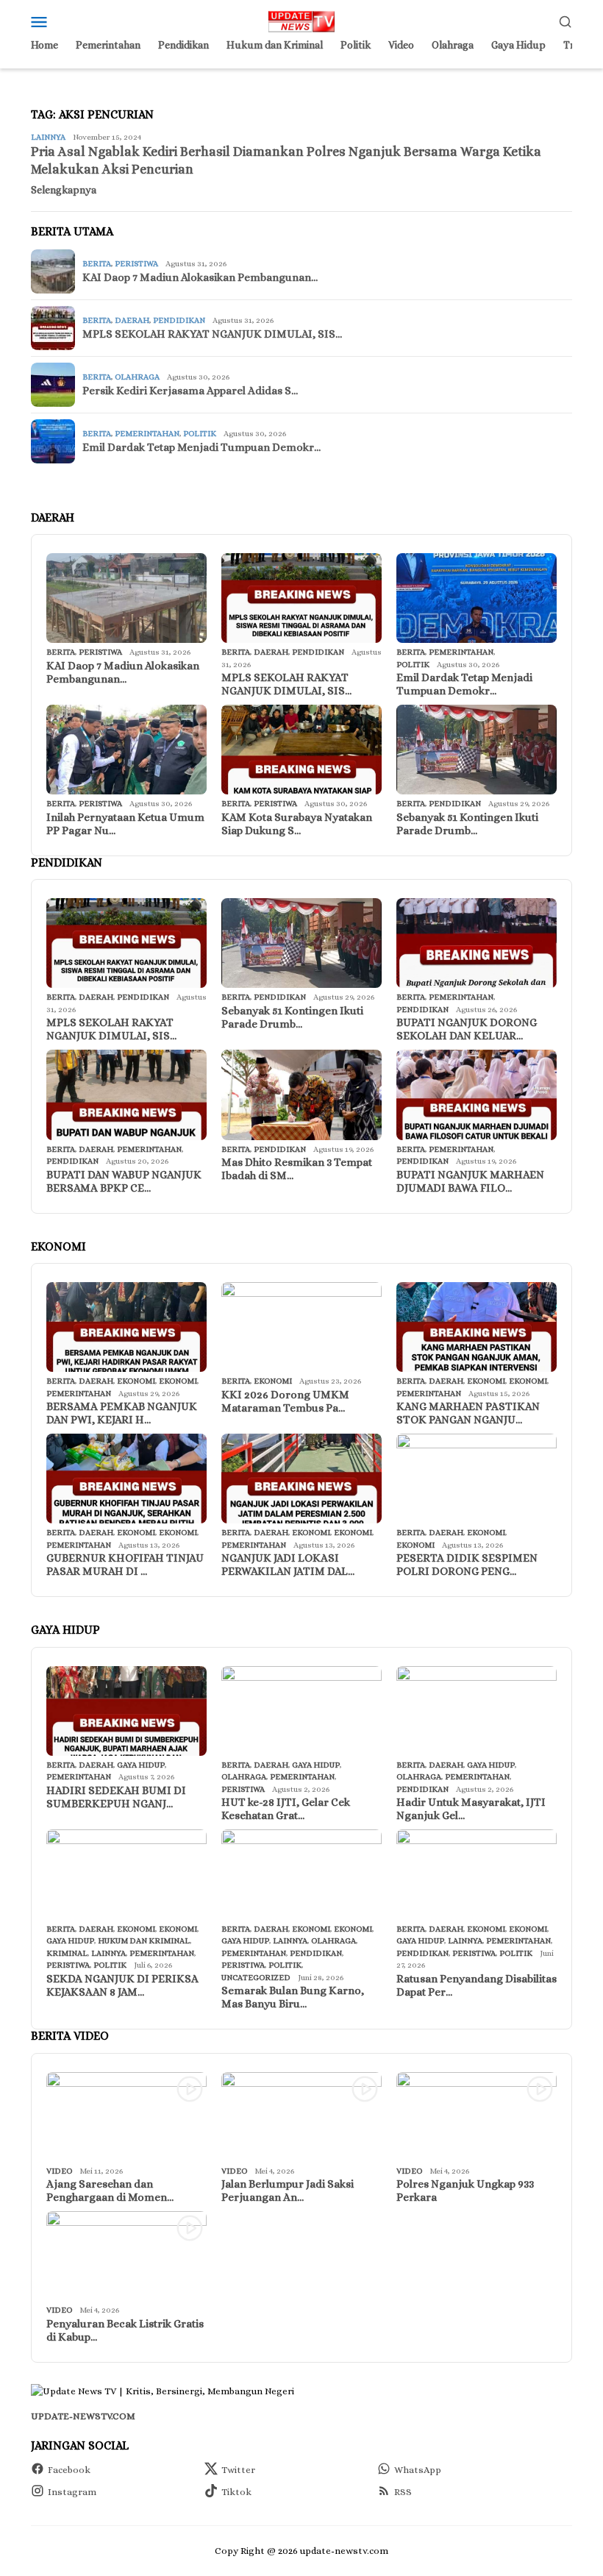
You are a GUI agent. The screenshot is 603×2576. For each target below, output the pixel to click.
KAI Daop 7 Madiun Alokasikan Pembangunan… (200, 277)
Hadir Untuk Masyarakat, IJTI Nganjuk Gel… (471, 1809)
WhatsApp (418, 2470)
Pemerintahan (147, 434)
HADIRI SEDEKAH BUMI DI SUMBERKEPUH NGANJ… (116, 1797)
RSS (403, 2492)
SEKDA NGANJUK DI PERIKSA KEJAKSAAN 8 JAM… (122, 1985)
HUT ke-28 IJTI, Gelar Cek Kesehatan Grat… (286, 1809)
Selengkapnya (64, 190)
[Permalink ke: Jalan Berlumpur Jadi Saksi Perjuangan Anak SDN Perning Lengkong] (301, 2117)
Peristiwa (136, 264)
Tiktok (236, 2492)
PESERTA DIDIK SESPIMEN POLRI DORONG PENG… (467, 1565)
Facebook (69, 2470)
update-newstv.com (83, 2416)
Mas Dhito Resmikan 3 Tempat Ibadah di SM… (297, 1169)
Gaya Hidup (141, 1765)
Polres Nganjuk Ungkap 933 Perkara (465, 2191)
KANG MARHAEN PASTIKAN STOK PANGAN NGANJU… (468, 1413)
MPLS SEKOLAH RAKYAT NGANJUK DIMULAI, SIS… (212, 334)
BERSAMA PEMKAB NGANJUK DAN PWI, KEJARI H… (122, 1413)
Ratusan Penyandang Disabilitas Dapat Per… (477, 1985)
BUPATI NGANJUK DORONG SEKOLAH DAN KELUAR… (467, 1029)
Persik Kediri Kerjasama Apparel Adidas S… (190, 391)
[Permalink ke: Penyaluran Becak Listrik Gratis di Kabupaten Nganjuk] (126, 2256)
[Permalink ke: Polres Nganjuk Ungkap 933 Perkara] (477, 2117)
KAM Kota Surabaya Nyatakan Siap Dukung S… (297, 824)
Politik (200, 434)
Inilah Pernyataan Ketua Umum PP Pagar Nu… (125, 824)
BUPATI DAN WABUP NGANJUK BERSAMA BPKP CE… (124, 1181)
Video (59, 2171)
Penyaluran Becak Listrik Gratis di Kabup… (125, 2330)
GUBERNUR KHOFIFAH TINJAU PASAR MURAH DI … (125, 1565)
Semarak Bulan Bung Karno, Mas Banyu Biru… (293, 1997)
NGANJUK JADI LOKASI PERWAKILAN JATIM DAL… (288, 1565)
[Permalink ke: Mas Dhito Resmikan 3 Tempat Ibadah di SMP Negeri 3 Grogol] (301, 1095)
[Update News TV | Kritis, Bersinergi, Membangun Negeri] (301, 20)
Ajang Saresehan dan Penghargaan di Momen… (110, 2191)
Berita (97, 264)
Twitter (238, 2470)
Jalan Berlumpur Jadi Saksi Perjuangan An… (288, 2191)
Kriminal (67, 1953)
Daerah (132, 320)
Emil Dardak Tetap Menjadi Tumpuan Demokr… (201, 447)
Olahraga (137, 377)
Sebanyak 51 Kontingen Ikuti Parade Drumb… (467, 824)
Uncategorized (256, 1978)
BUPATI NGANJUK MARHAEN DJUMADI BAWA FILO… (470, 1181)
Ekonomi (136, 1381)
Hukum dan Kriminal (144, 1941)
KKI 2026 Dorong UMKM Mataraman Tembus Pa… (285, 1401)
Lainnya (48, 137)
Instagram (72, 2492)
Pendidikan (179, 320)
